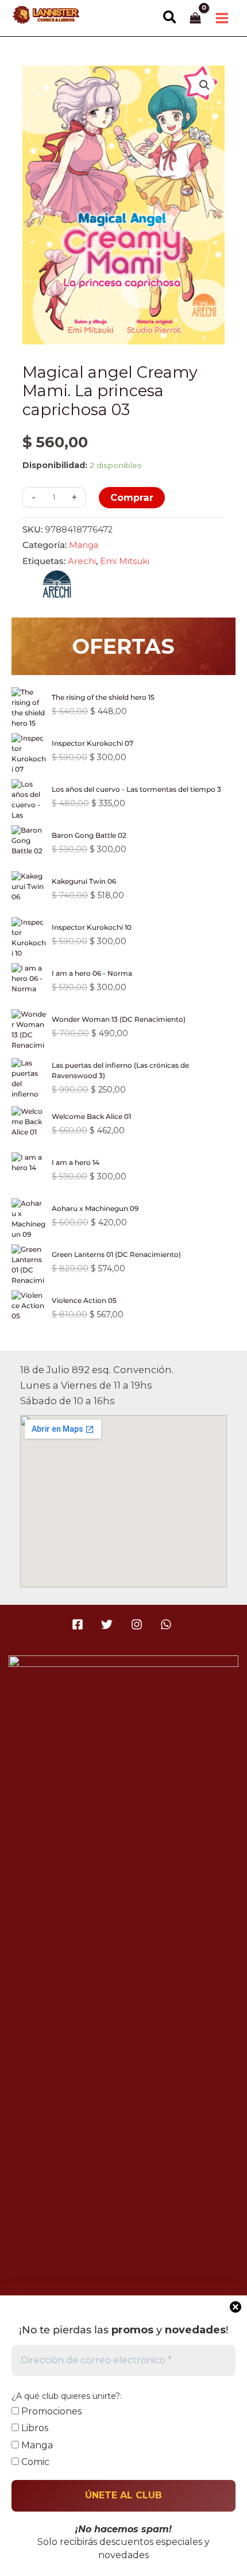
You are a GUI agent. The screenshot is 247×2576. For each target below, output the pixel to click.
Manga (84, 545)
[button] (170, 18)
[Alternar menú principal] (222, 18)
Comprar (132, 497)
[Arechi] (57, 587)
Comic (34, 2462)
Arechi (82, 561)
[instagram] (138, 1624)
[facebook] (80, 1624)
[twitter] (109, 1624)
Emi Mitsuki (125, 561)
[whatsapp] (167, 1624)
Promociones (50, 2411)
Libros (34, 2428)
